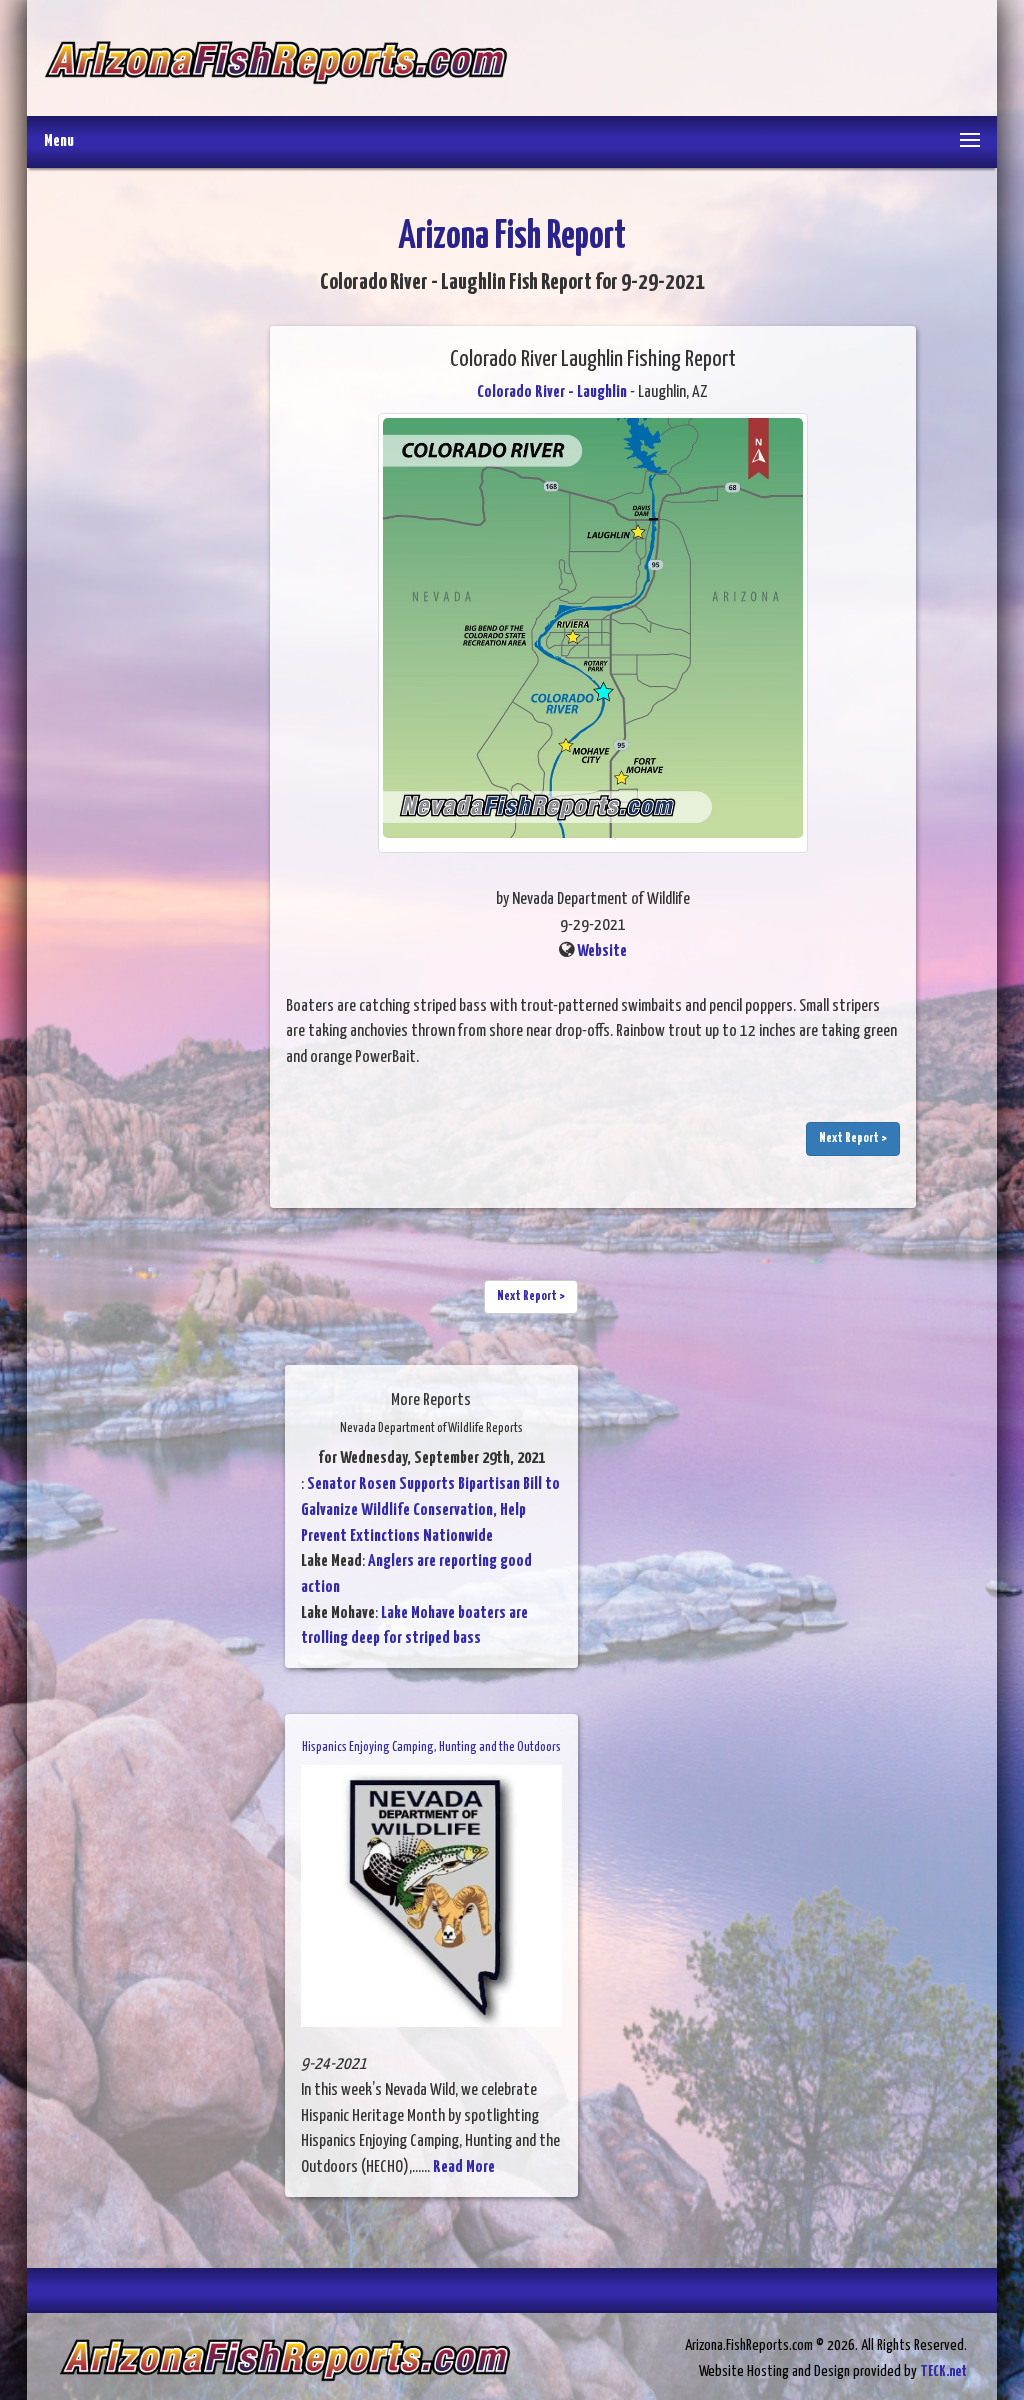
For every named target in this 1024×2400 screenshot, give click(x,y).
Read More (464, 2167)
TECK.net (943, 2371)
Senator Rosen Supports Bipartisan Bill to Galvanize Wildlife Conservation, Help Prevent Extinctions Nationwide (430, 1510)
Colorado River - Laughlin (552, 392)
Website (602, 951)
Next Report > (853, 1138)
